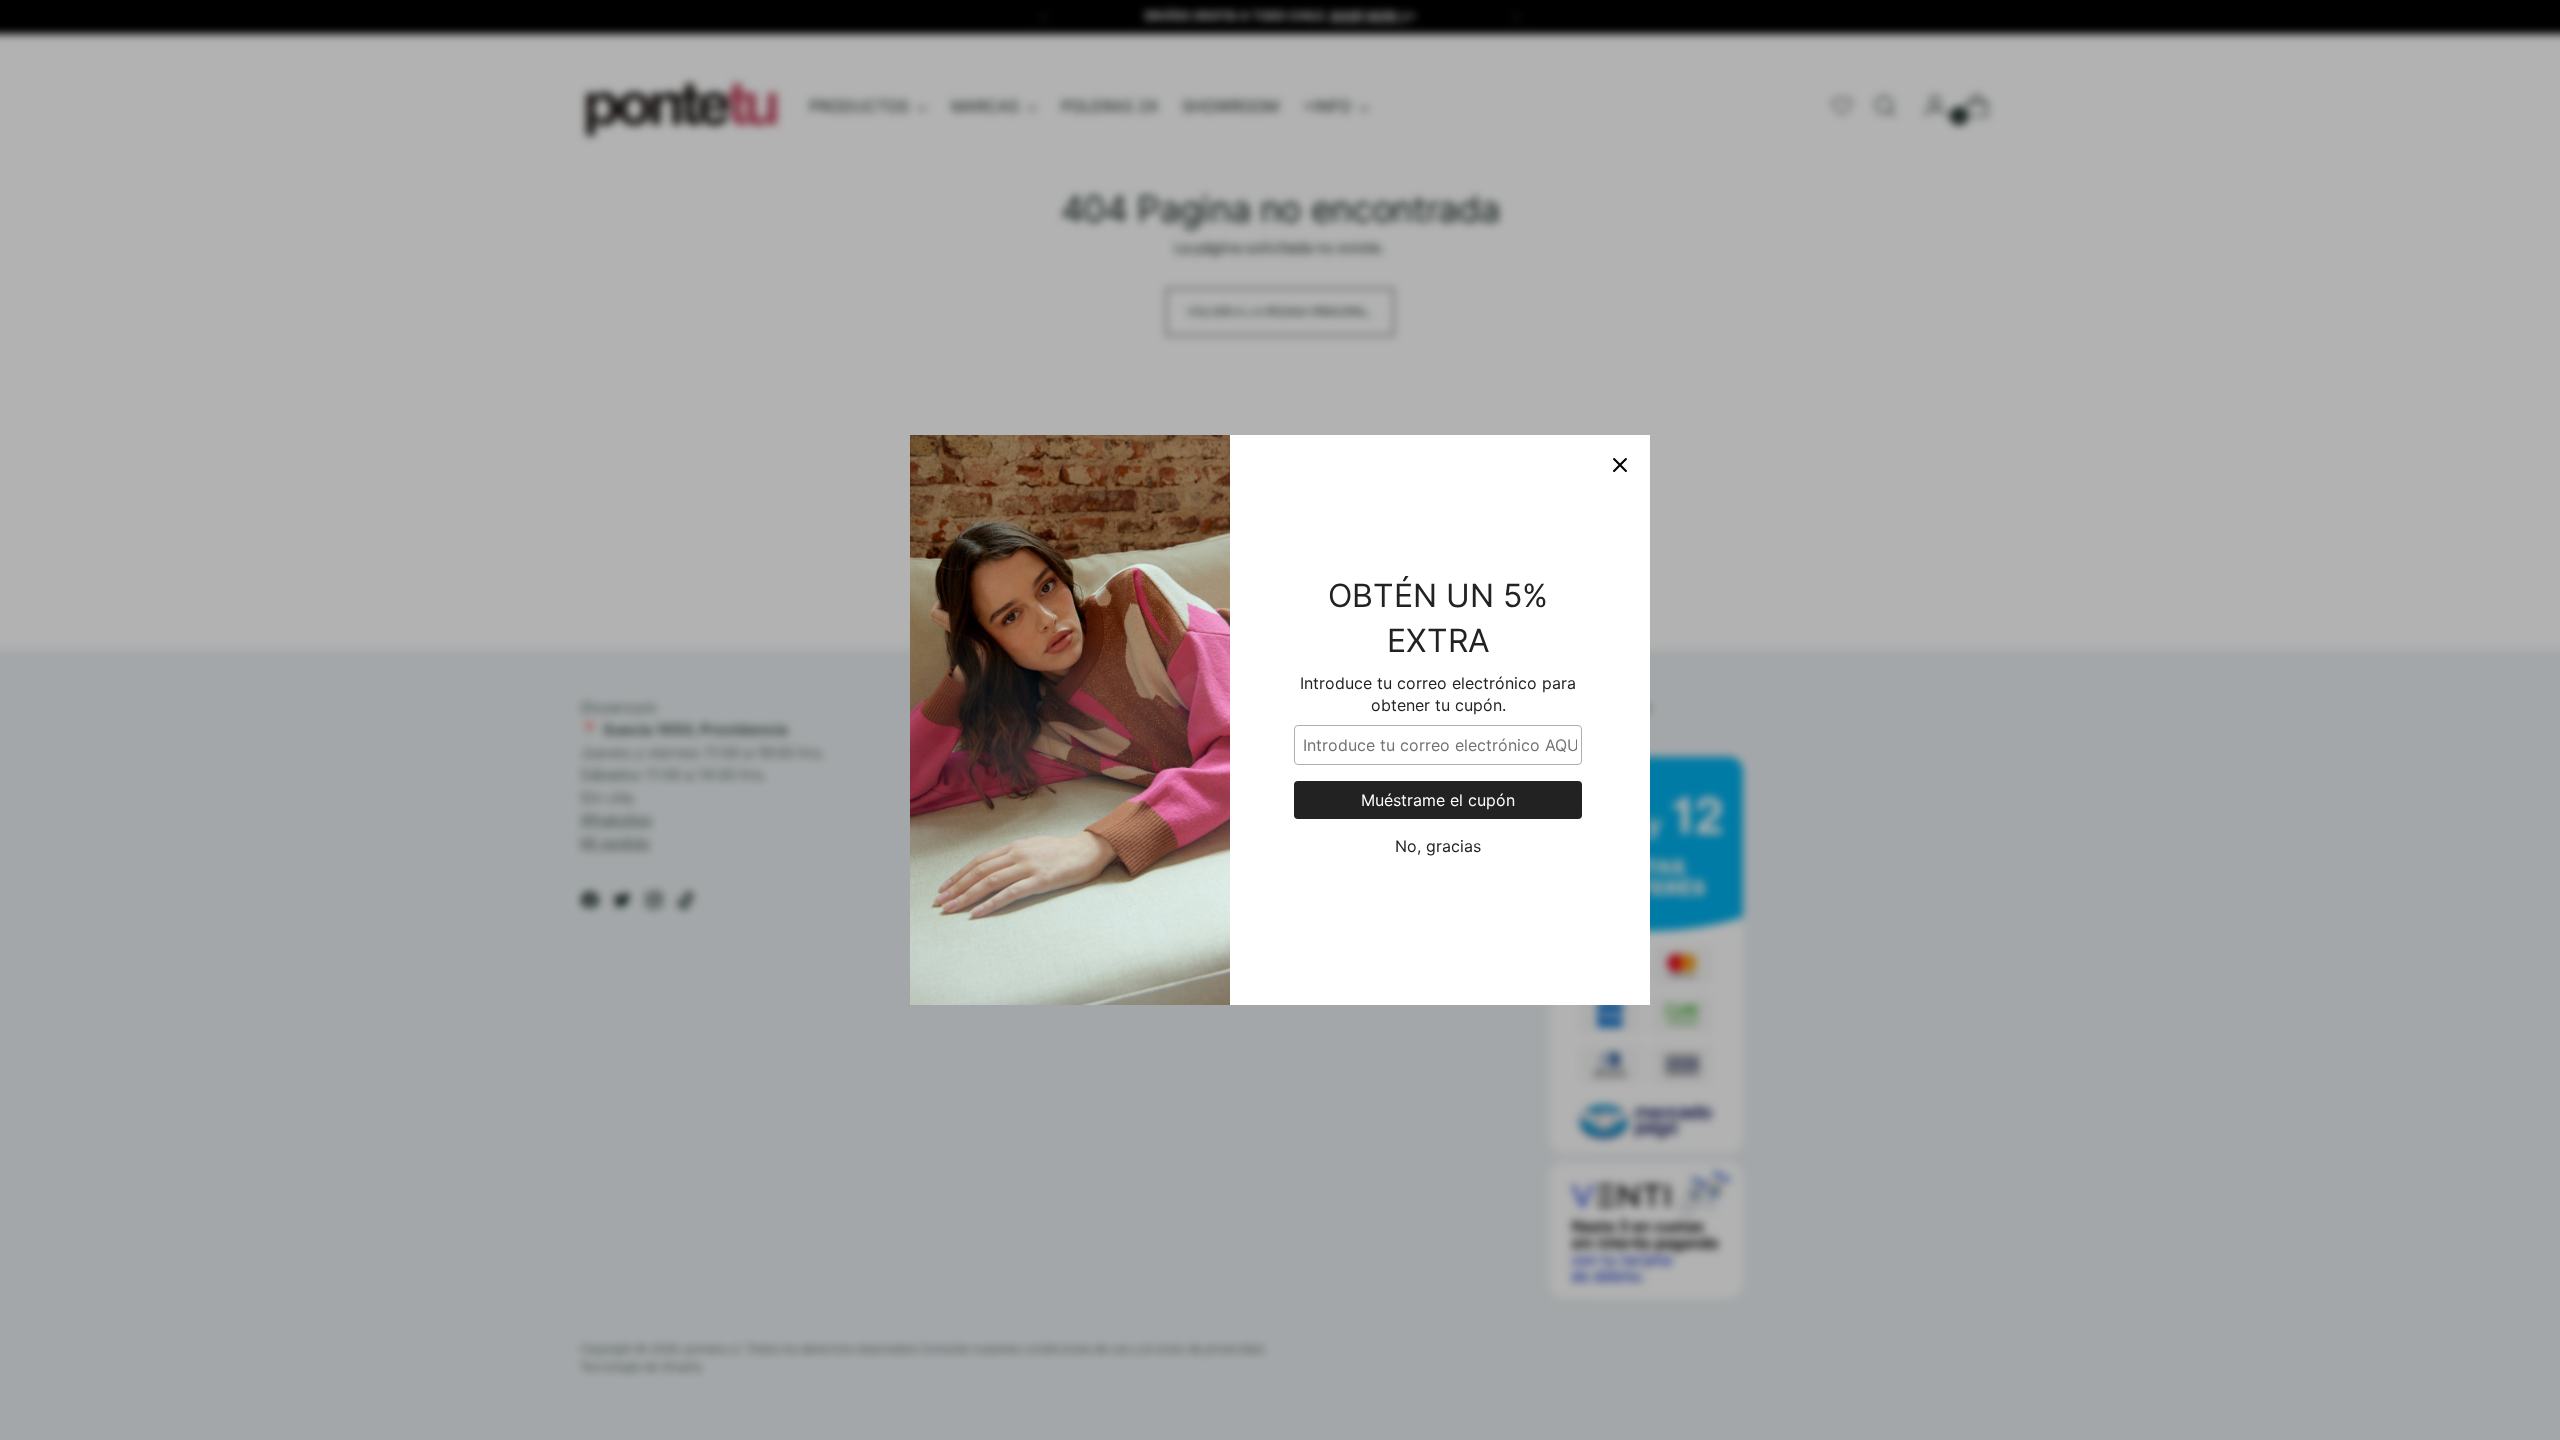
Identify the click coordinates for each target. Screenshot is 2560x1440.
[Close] (1620, 465)
